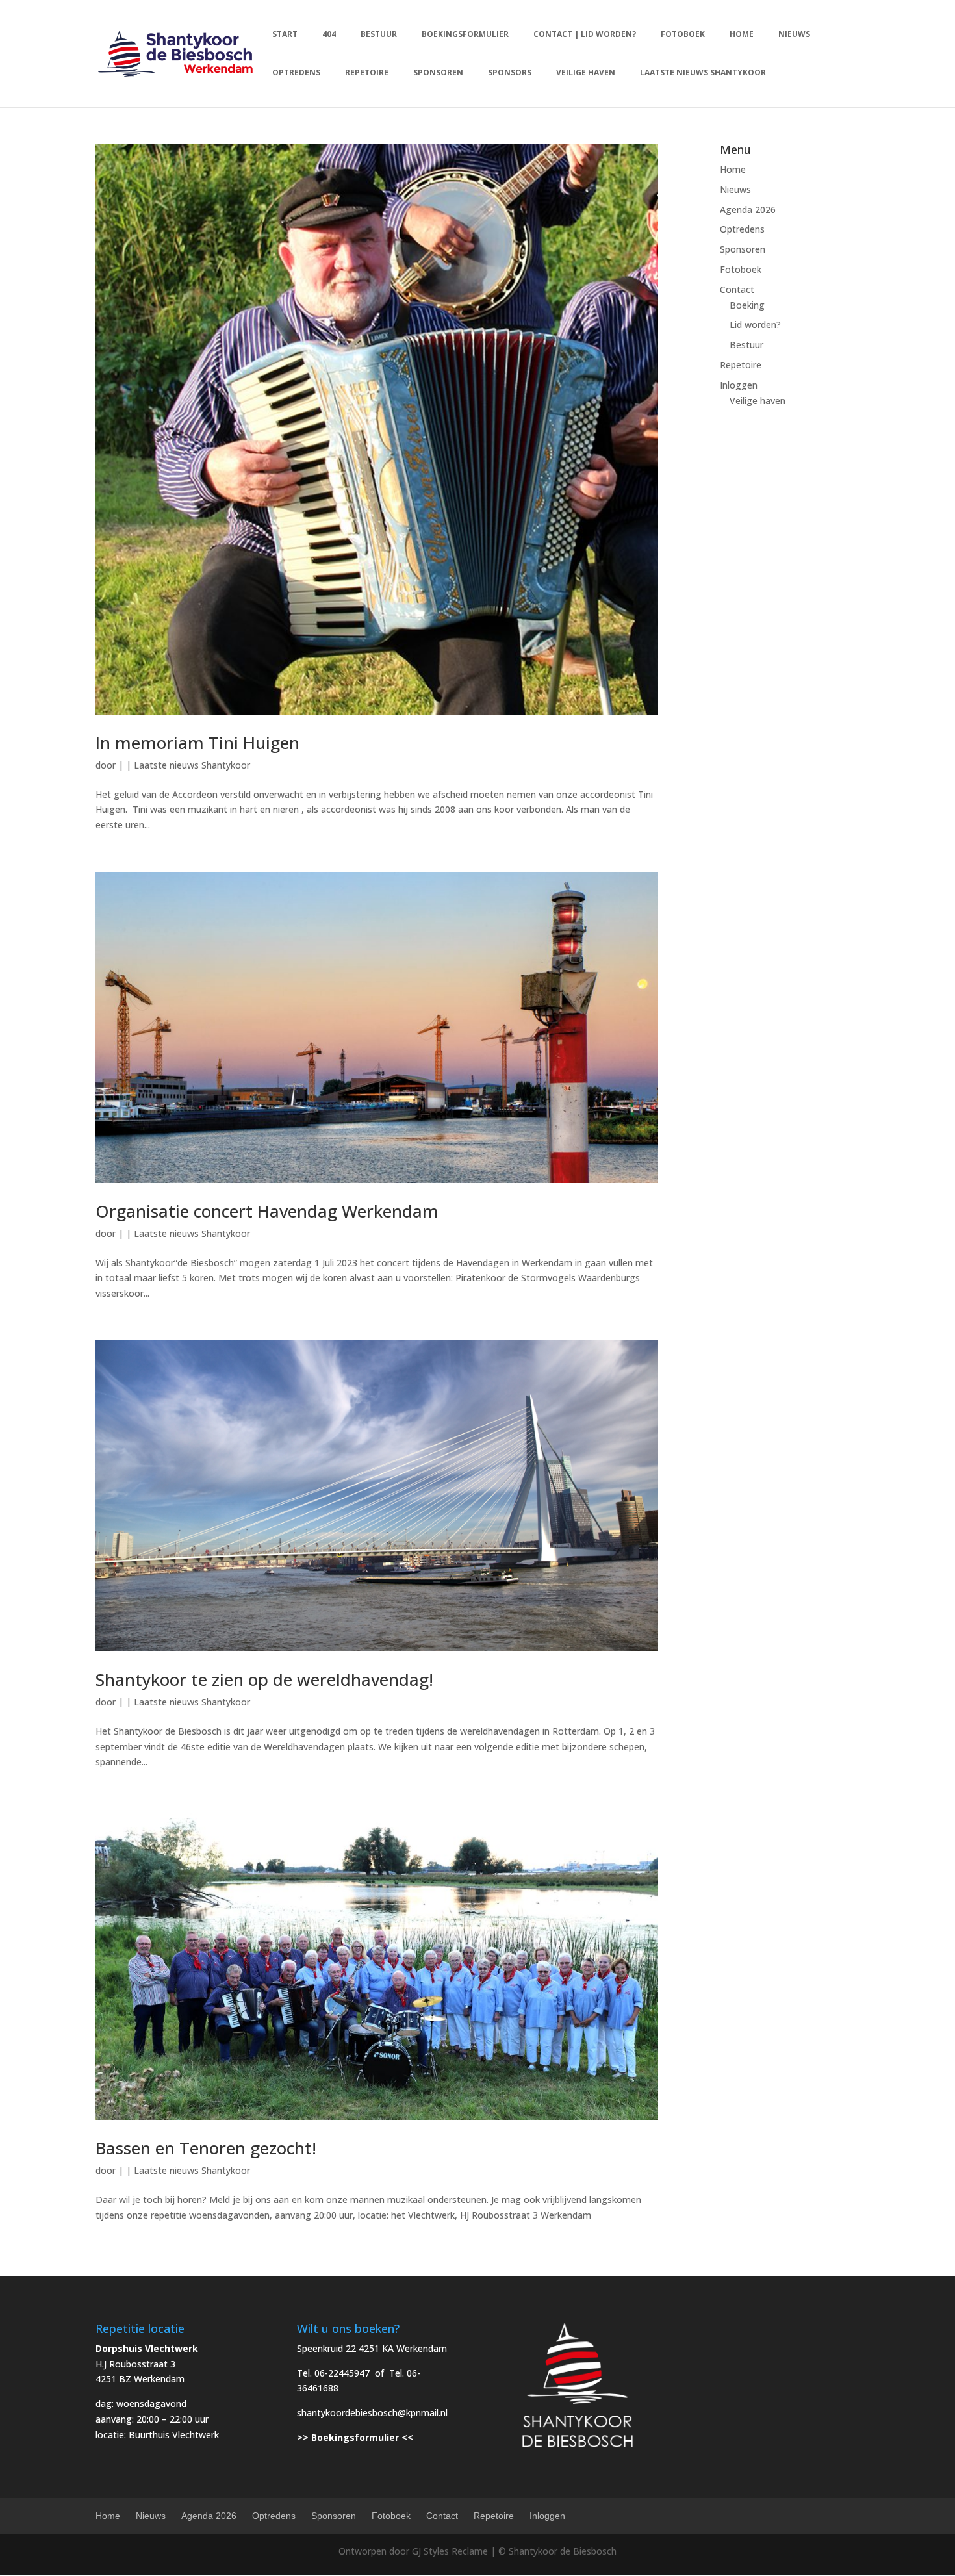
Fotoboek (741, 269)
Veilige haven (758, 401)
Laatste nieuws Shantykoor (192, 765)
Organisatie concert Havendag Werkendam (267, 1211)
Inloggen (739, 385)
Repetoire (741, 365)
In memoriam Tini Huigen (197, 743)
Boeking (747, 305)
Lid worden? (755, 325)
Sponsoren (743, 249)
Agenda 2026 (748, 210)
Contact (737, 289)
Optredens (742, 229)
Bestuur (746, 345)
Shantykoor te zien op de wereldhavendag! (264, 1679)
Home (733, 169)
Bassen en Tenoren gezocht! (206, 2148)
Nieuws (735, 189)
